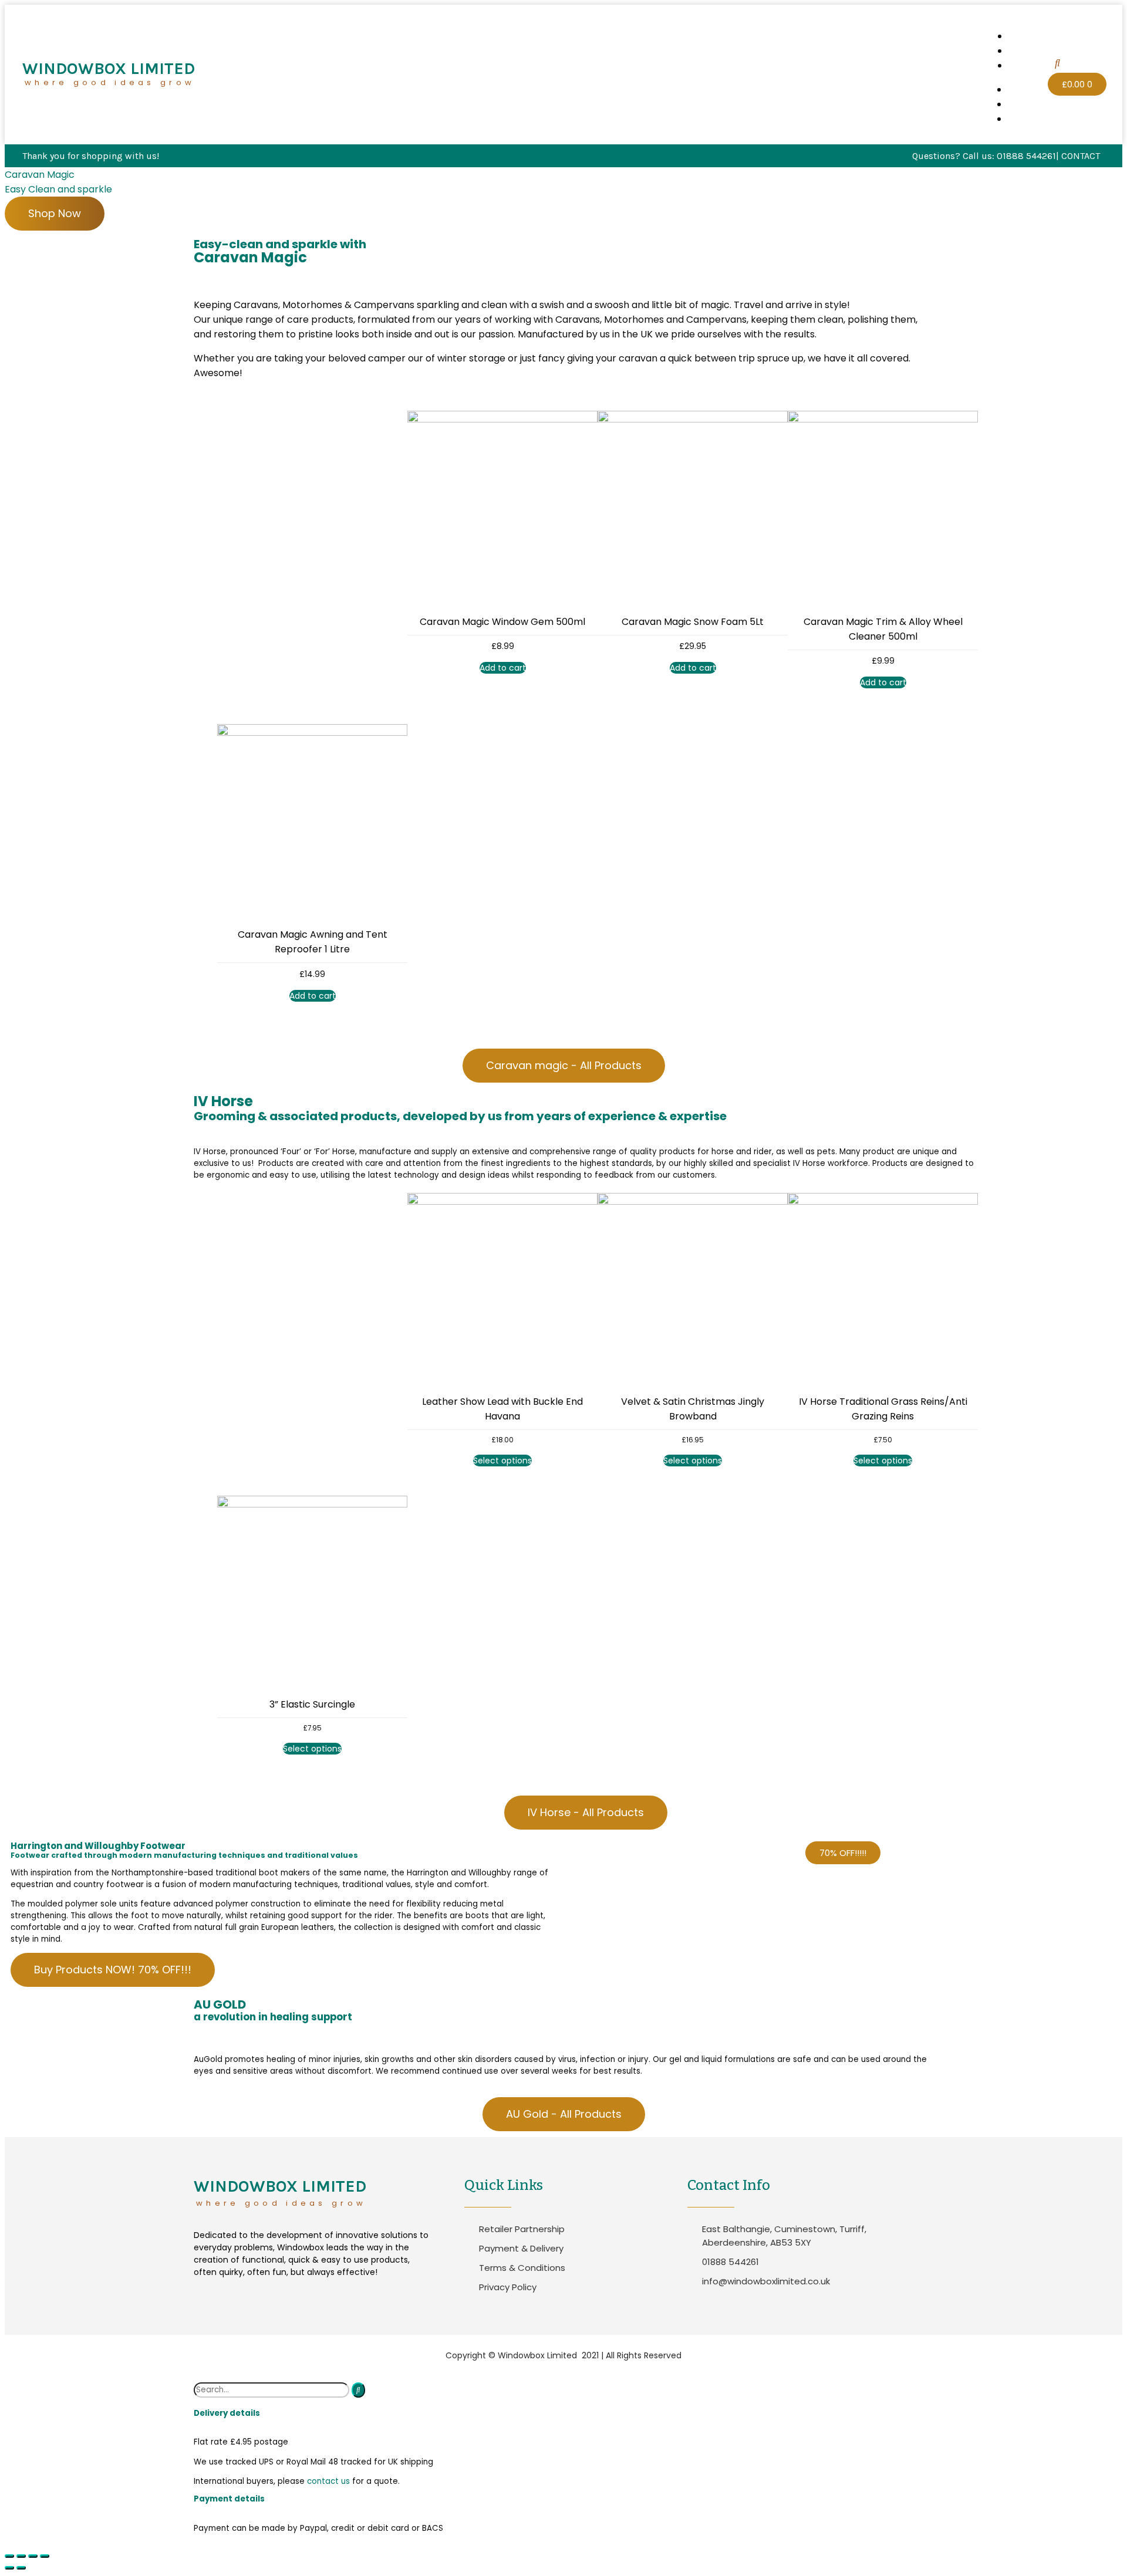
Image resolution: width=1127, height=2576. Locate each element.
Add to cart (503, 668)
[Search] (358, 2390)
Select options (502, 1461)
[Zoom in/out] (45, 2556)
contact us (328, 2481)
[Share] (21, 2556)
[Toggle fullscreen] (33, 2556)
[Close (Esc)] (9, 2556)
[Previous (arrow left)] (9, 2568)
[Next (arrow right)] (21, 2568)
